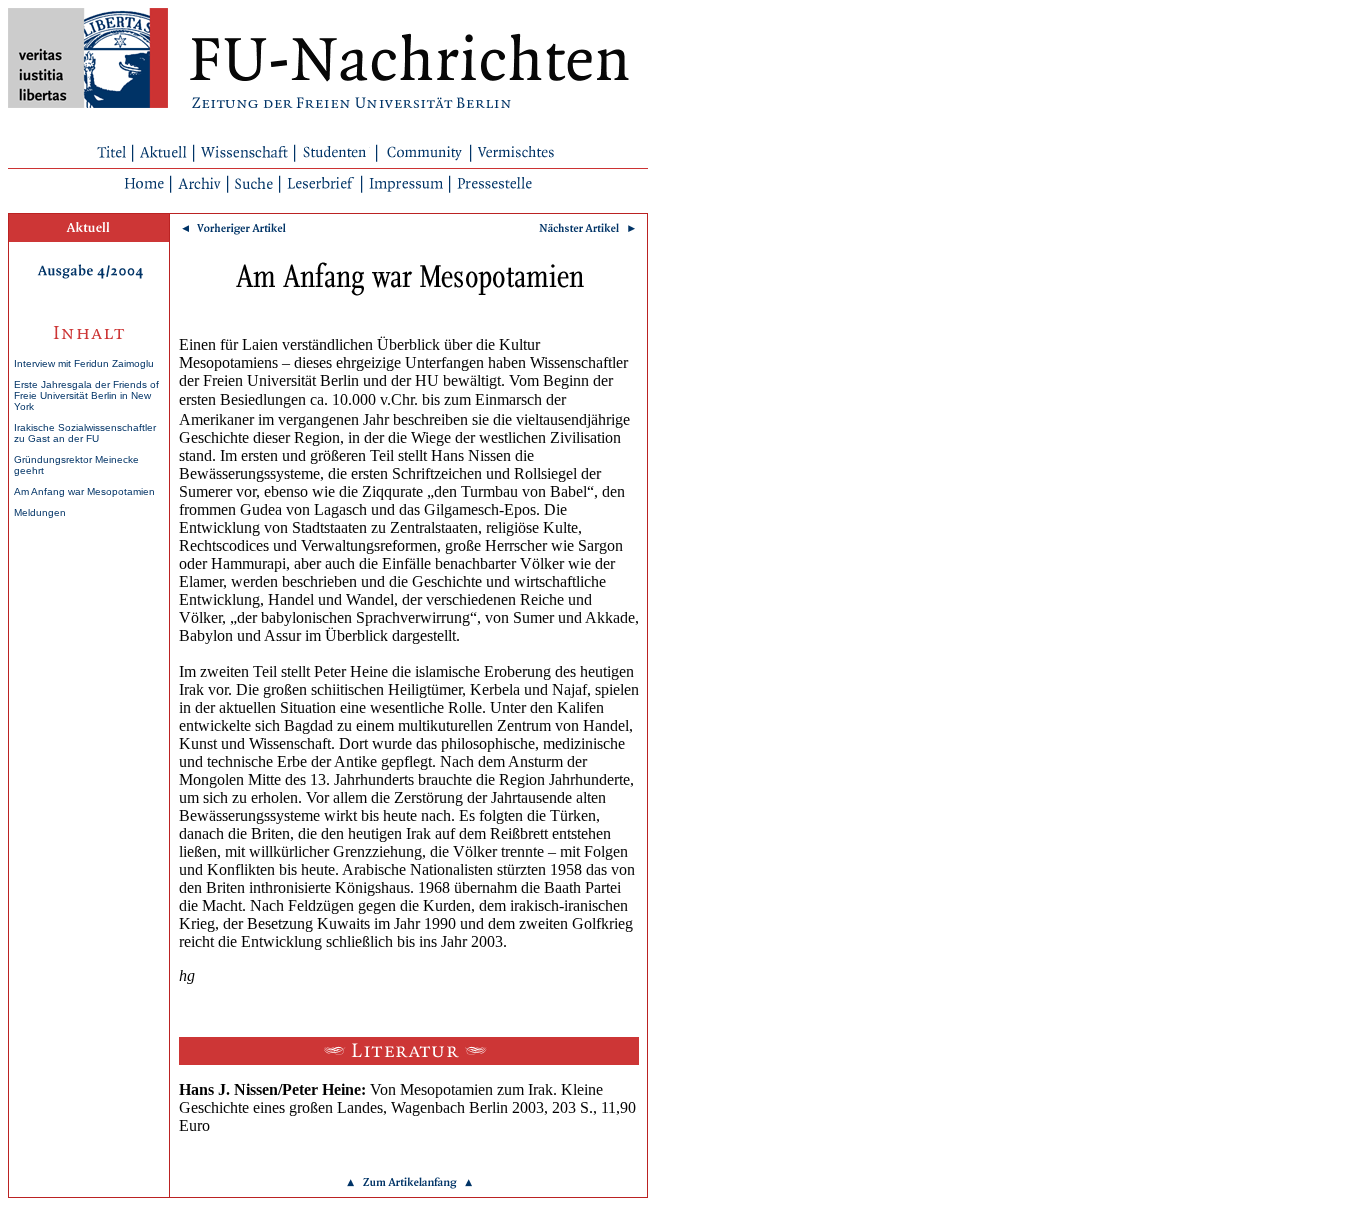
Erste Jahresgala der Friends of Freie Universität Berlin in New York (86, 395)
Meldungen (40, 512)
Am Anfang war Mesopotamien (84, 491)
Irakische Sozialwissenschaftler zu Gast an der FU (85, 433)
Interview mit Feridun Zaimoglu (84, 363)
